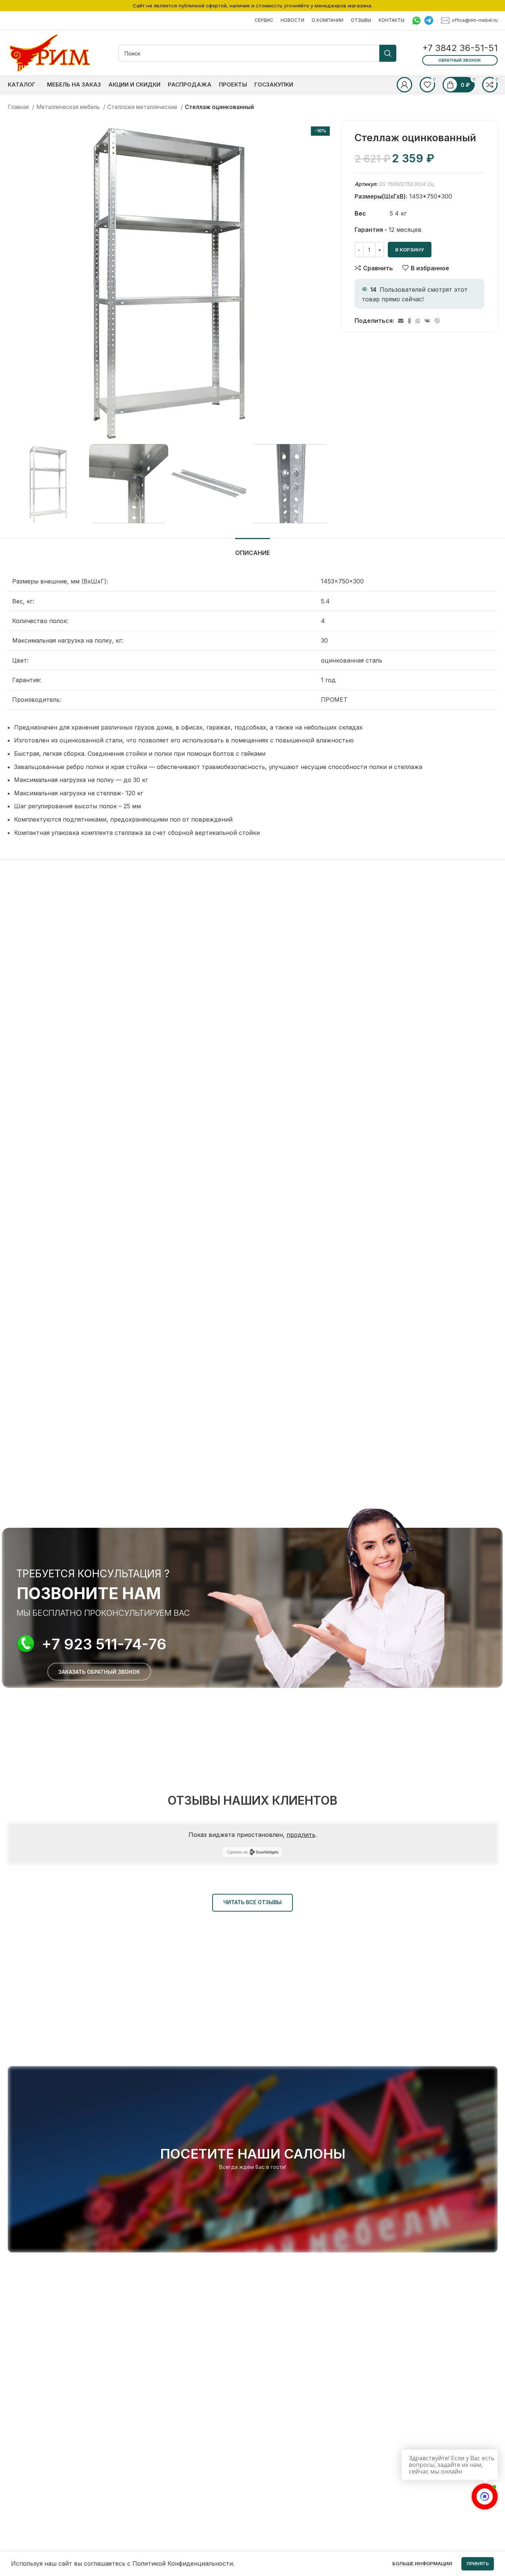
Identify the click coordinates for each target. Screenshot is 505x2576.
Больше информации (422, 2563)
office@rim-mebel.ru (475, 20)
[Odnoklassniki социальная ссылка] (409, 321)
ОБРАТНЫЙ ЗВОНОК (460, 60)
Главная (19, 107)
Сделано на (237, 1852)
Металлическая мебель (69, 107)
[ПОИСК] (388, 53)
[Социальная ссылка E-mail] (401, 321)
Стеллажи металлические (143, 107)
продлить (301, 1835)
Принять (478, 2564)
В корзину (410, 250)
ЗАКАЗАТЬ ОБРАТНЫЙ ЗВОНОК (99, 1672)
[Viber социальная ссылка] (437, 321)
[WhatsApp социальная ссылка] (418, 321)
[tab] (253, 549)
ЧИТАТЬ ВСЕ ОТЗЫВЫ (253, 1902)
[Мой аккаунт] (404, 85)
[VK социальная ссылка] (427, 321)
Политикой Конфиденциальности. (183, 2563)
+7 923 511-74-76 (104, 1644)
